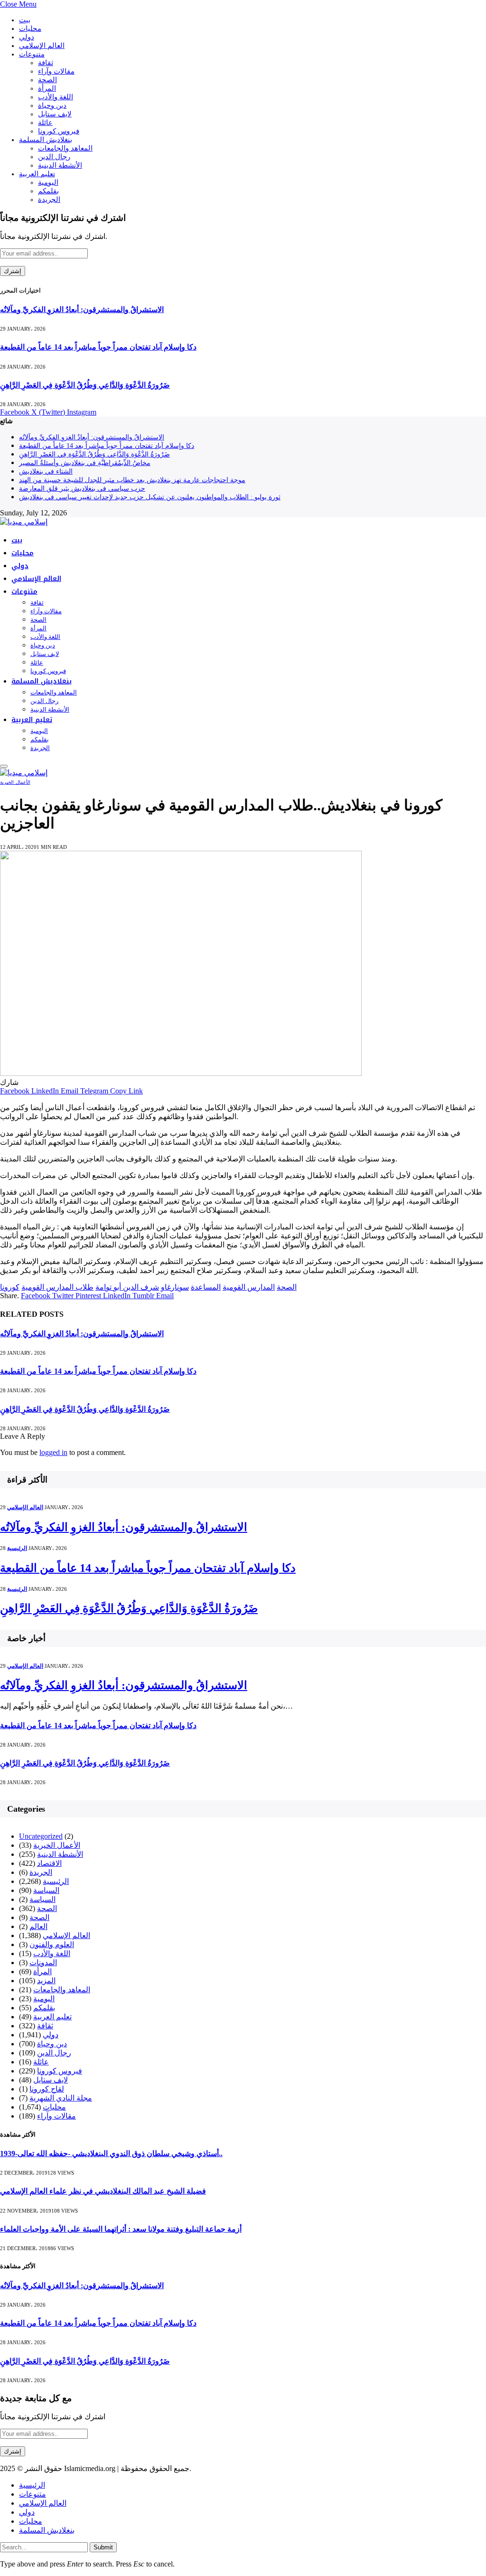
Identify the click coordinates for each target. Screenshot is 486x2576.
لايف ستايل (55, 114)
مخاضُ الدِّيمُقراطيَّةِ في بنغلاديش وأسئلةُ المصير (85, 463)
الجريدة (49, 200)
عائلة (45, 123)
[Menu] (4, 766)
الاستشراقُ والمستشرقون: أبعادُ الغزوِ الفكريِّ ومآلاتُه (82, 309)
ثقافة (46, 63)
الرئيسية (17, 1548)
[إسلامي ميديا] (24, 522)
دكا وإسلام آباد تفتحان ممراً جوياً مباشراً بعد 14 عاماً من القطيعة (98, 347)
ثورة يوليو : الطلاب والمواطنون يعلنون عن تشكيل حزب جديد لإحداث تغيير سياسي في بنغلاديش (150, 497)
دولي (27, 37)
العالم (38, 1926)
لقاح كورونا (47, 2089)
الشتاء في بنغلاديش (46, 471)
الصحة (47, 80)
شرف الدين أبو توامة (127, 1287)
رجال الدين (54, 157)
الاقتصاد (49, 1863)
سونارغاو (175, 1287)
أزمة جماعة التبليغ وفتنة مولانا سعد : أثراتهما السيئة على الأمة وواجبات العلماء (121, 2229)
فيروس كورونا (59, 131)
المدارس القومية (249, 1287)
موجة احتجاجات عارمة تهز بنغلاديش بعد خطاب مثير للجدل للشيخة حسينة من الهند (132, 480)
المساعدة (206, 1287)
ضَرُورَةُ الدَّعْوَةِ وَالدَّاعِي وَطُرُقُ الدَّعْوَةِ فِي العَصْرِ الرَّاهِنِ (85, 385)
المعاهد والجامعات (65, 148)
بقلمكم (48, 191)
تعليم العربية (37, 174)
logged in (53, 1452)
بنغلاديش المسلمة (46, 140)
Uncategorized (41, 1836)
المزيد (46, 1981)
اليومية (48, 182)
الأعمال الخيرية (15, 782)
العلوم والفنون (52, 1944)
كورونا (10, 1287)
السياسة (46, 1890)
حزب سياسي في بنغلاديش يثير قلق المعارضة (82, 489)
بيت (25, 20)
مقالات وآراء (56, 71)
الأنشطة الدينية (60, 165)
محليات (30, 29)
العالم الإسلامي (42, 46)
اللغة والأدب (56, 97)
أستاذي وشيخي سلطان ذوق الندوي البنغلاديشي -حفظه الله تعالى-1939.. (111, 2153)
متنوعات (32, 54)
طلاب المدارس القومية (57, 1287)
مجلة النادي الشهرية (61, 2098)
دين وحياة (52, 105)
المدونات (43, 1963)
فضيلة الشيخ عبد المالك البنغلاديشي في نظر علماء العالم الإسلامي (103, 2191)
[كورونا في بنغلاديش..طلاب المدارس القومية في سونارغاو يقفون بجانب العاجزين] (181, 1073)
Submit (103, 2547)
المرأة (47, 88)
